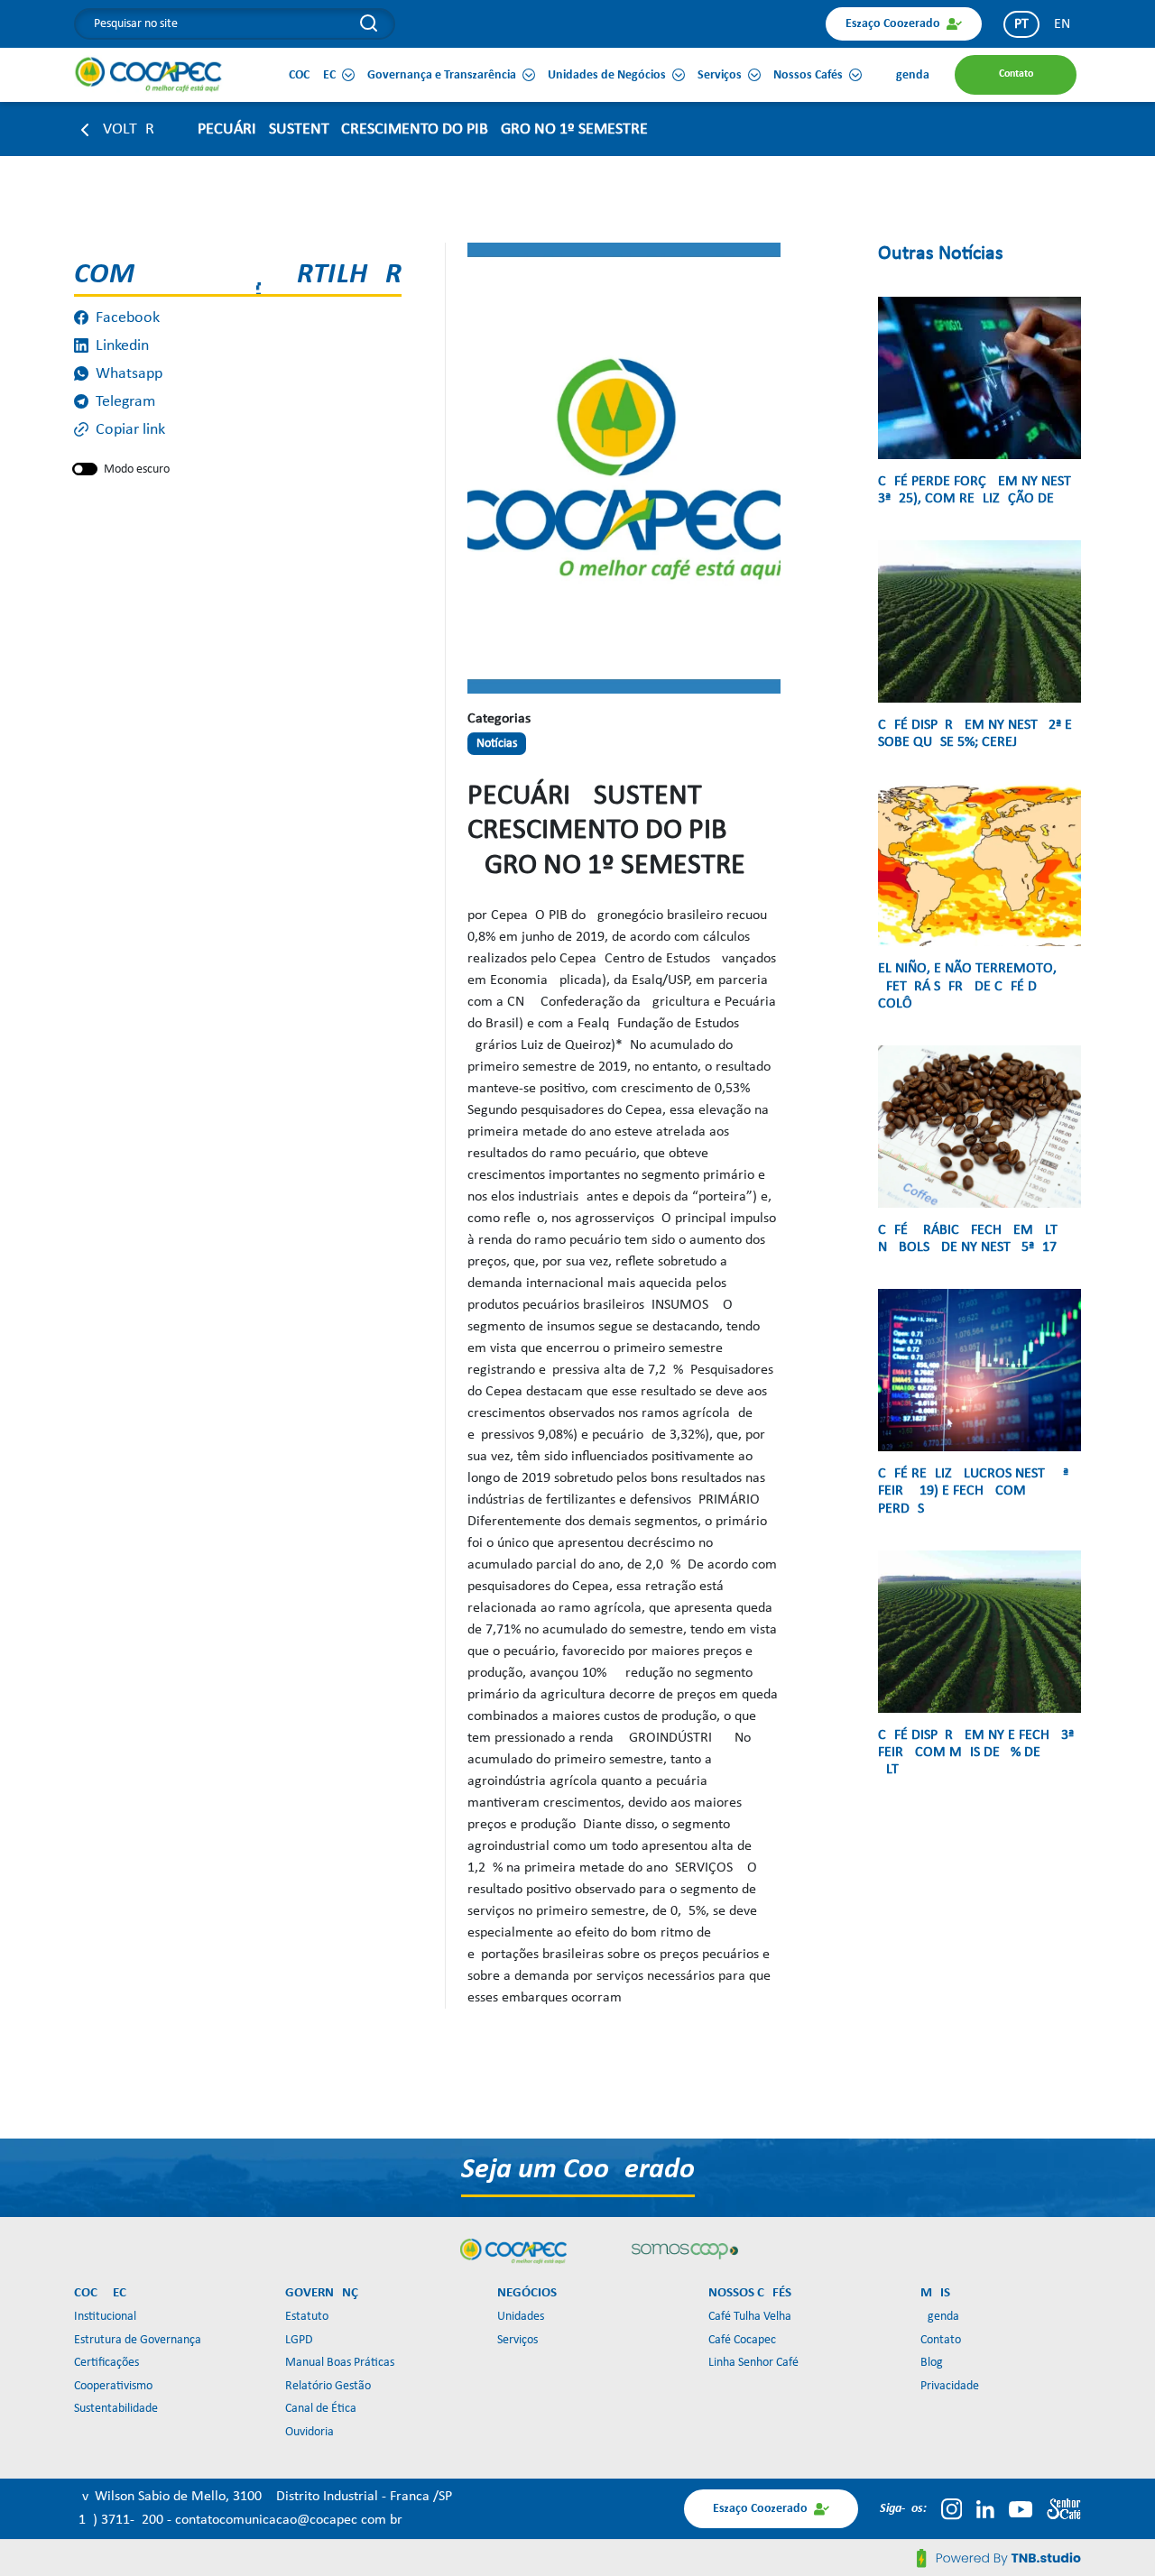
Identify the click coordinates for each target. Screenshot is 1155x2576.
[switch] (85, 469)
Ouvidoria (310, 2432)
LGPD (299, 2340)
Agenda (940, 2317)
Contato (941, 2340)
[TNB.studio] (999, 2558)
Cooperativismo (113, 2386)
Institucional (105, 2317)
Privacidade (950, 2386)
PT (1021, 24)
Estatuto (307, 2317)
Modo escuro (137, 469)
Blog (932, 2363)
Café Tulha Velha (750, 2317)
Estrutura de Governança (138, 2340)
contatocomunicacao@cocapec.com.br (289, 2520)
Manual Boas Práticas (340, 2363)
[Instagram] (952, 2509)
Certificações (106, 2363)
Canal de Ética (321, 2409)
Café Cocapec (742, 2340)
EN (1062, 24)
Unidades (521, 2317)
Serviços (517, 2340)
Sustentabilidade (116, 2409)
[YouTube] (1021, 2509)
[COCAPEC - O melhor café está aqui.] (149, 74)
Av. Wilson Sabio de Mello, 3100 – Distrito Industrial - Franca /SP (263, 2497)
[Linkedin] (985, 2509)
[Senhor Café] (1064, 2509)
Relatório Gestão (328, 2386)
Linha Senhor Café (753, 2363)
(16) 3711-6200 (120, 2520)
